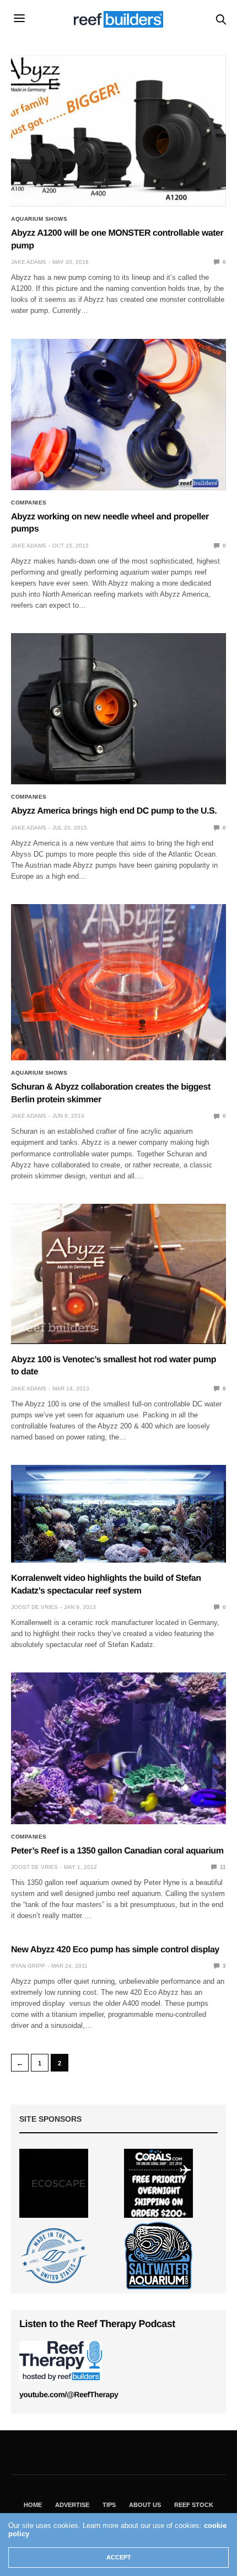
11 (222, 1867)
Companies (29, 503)
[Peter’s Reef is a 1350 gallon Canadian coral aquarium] (118, 1748)
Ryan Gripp (28, 1966)
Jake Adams (29, 262)
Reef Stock (194, 2505)
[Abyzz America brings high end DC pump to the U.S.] (118, 709)
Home (33, 2505)
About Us (145, 2505)
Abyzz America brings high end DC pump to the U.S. (114, 811)
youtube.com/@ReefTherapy (69, 2394)
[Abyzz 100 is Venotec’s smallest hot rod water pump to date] (118, 1274)
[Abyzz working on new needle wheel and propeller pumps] (118, 415)
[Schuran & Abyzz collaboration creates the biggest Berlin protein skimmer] (118, 982)
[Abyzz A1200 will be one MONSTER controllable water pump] (118, 131)
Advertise (72, 2505)
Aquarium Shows (39, 219)
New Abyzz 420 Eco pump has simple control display (115, 1950)
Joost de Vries (34, 1607)
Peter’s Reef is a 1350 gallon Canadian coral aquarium (117, 1851)
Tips (109, 2505)
